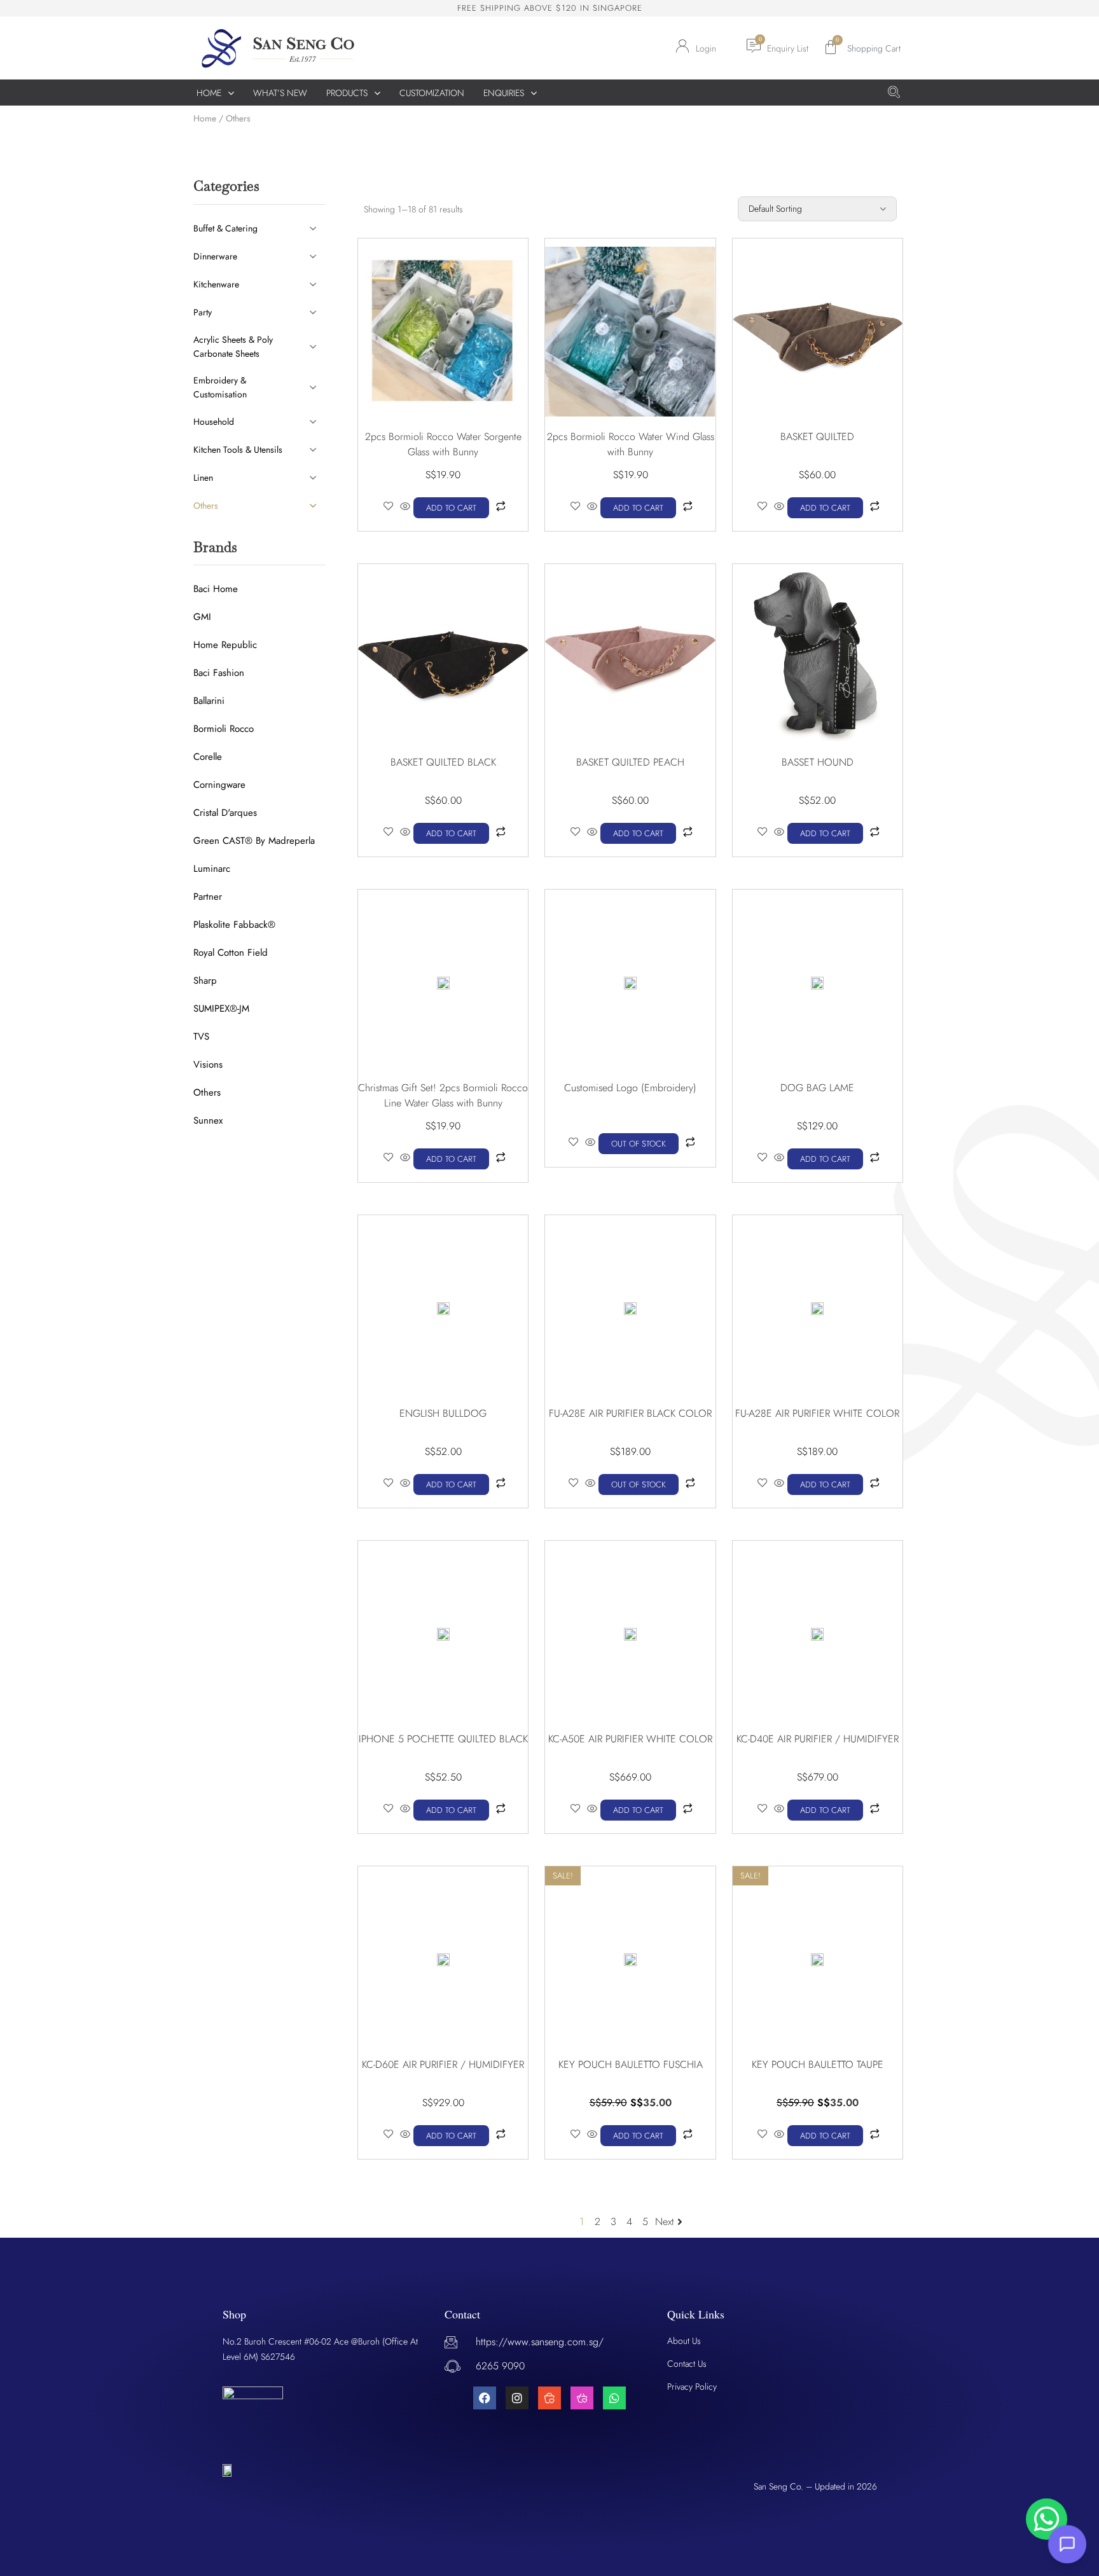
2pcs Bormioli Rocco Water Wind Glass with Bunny (631, 444)
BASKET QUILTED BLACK (443, 762)
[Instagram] (517, 2398)
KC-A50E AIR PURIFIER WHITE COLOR (630, 1739)
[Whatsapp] (614, 2398)
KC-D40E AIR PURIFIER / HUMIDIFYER (818, 1739)
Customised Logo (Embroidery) (630, 1088)
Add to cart (451, 508)
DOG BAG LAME (817, 1088)
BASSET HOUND (818, 762)
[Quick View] (405, 507)
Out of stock (639, 1144)
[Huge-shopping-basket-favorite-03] (582, 2398)
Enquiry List (788, 48)
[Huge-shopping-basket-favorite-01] (549, 2398)
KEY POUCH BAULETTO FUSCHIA (631, 2064)
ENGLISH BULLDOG (443, 1413)
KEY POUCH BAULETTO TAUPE (818, 2064)
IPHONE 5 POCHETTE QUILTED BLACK (443, 1739)
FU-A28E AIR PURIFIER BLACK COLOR (630, 1413)
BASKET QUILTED (817, 437)
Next (665, 2221)
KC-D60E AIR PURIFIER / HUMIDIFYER (443, 2064)
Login (706, 48)
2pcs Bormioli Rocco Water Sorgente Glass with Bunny (443, 444)
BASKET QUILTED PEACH (630, 762)
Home (205, 118)
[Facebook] (485, 2398)
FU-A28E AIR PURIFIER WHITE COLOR (817, 1413)
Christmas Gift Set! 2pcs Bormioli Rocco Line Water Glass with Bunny (443, 1095)
